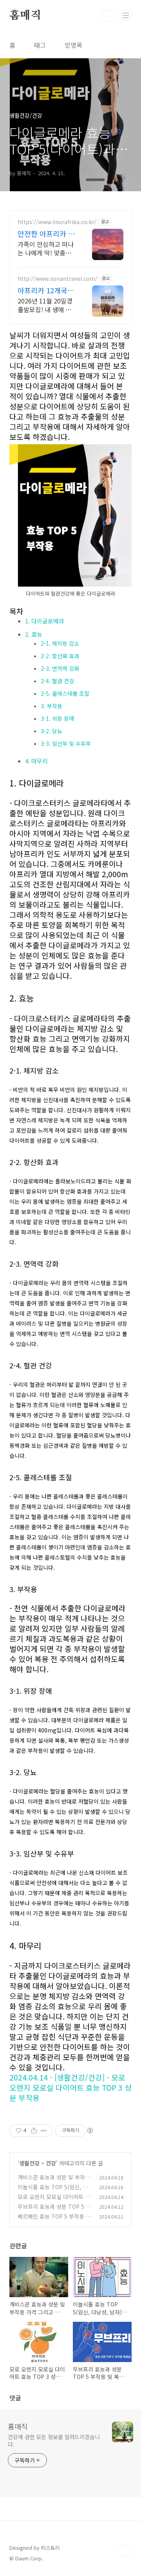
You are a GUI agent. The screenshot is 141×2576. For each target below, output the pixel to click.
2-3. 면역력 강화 (60, 668)
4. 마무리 (36, 761)
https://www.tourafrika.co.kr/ (57, 222)
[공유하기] (34, 2131)
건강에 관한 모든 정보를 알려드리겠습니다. (54, 2440)
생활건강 (29, 2163)
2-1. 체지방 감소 (60, 643)
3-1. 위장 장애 (57, 718)
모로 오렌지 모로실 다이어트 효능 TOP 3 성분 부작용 (54, 2201)
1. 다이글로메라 (45, 621)
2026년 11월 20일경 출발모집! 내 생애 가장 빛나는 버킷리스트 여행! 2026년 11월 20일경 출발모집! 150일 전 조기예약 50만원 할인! (47, 305)
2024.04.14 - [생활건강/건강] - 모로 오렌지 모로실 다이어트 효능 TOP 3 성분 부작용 (70, 2088)
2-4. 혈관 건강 (57, 681)
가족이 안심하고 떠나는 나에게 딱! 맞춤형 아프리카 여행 (46, 248)
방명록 (73, 45)
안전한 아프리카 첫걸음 (46, 233)
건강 (51, 2163)
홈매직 (25, 16)
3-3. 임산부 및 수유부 (66, 743)
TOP (125, 2551)
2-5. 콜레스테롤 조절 (65, 693)
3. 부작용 (52, 706)
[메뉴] (126, 15)
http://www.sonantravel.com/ (58, 279)
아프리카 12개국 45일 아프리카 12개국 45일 (44, 290)
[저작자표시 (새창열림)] (90, 2131)
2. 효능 (34, 634)
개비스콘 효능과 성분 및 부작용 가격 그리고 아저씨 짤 (54, 2181)
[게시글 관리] (44, 2131)
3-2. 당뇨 (52, 731)
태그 (40, 45)
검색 (108, 16)
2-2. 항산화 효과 (60, 656)
